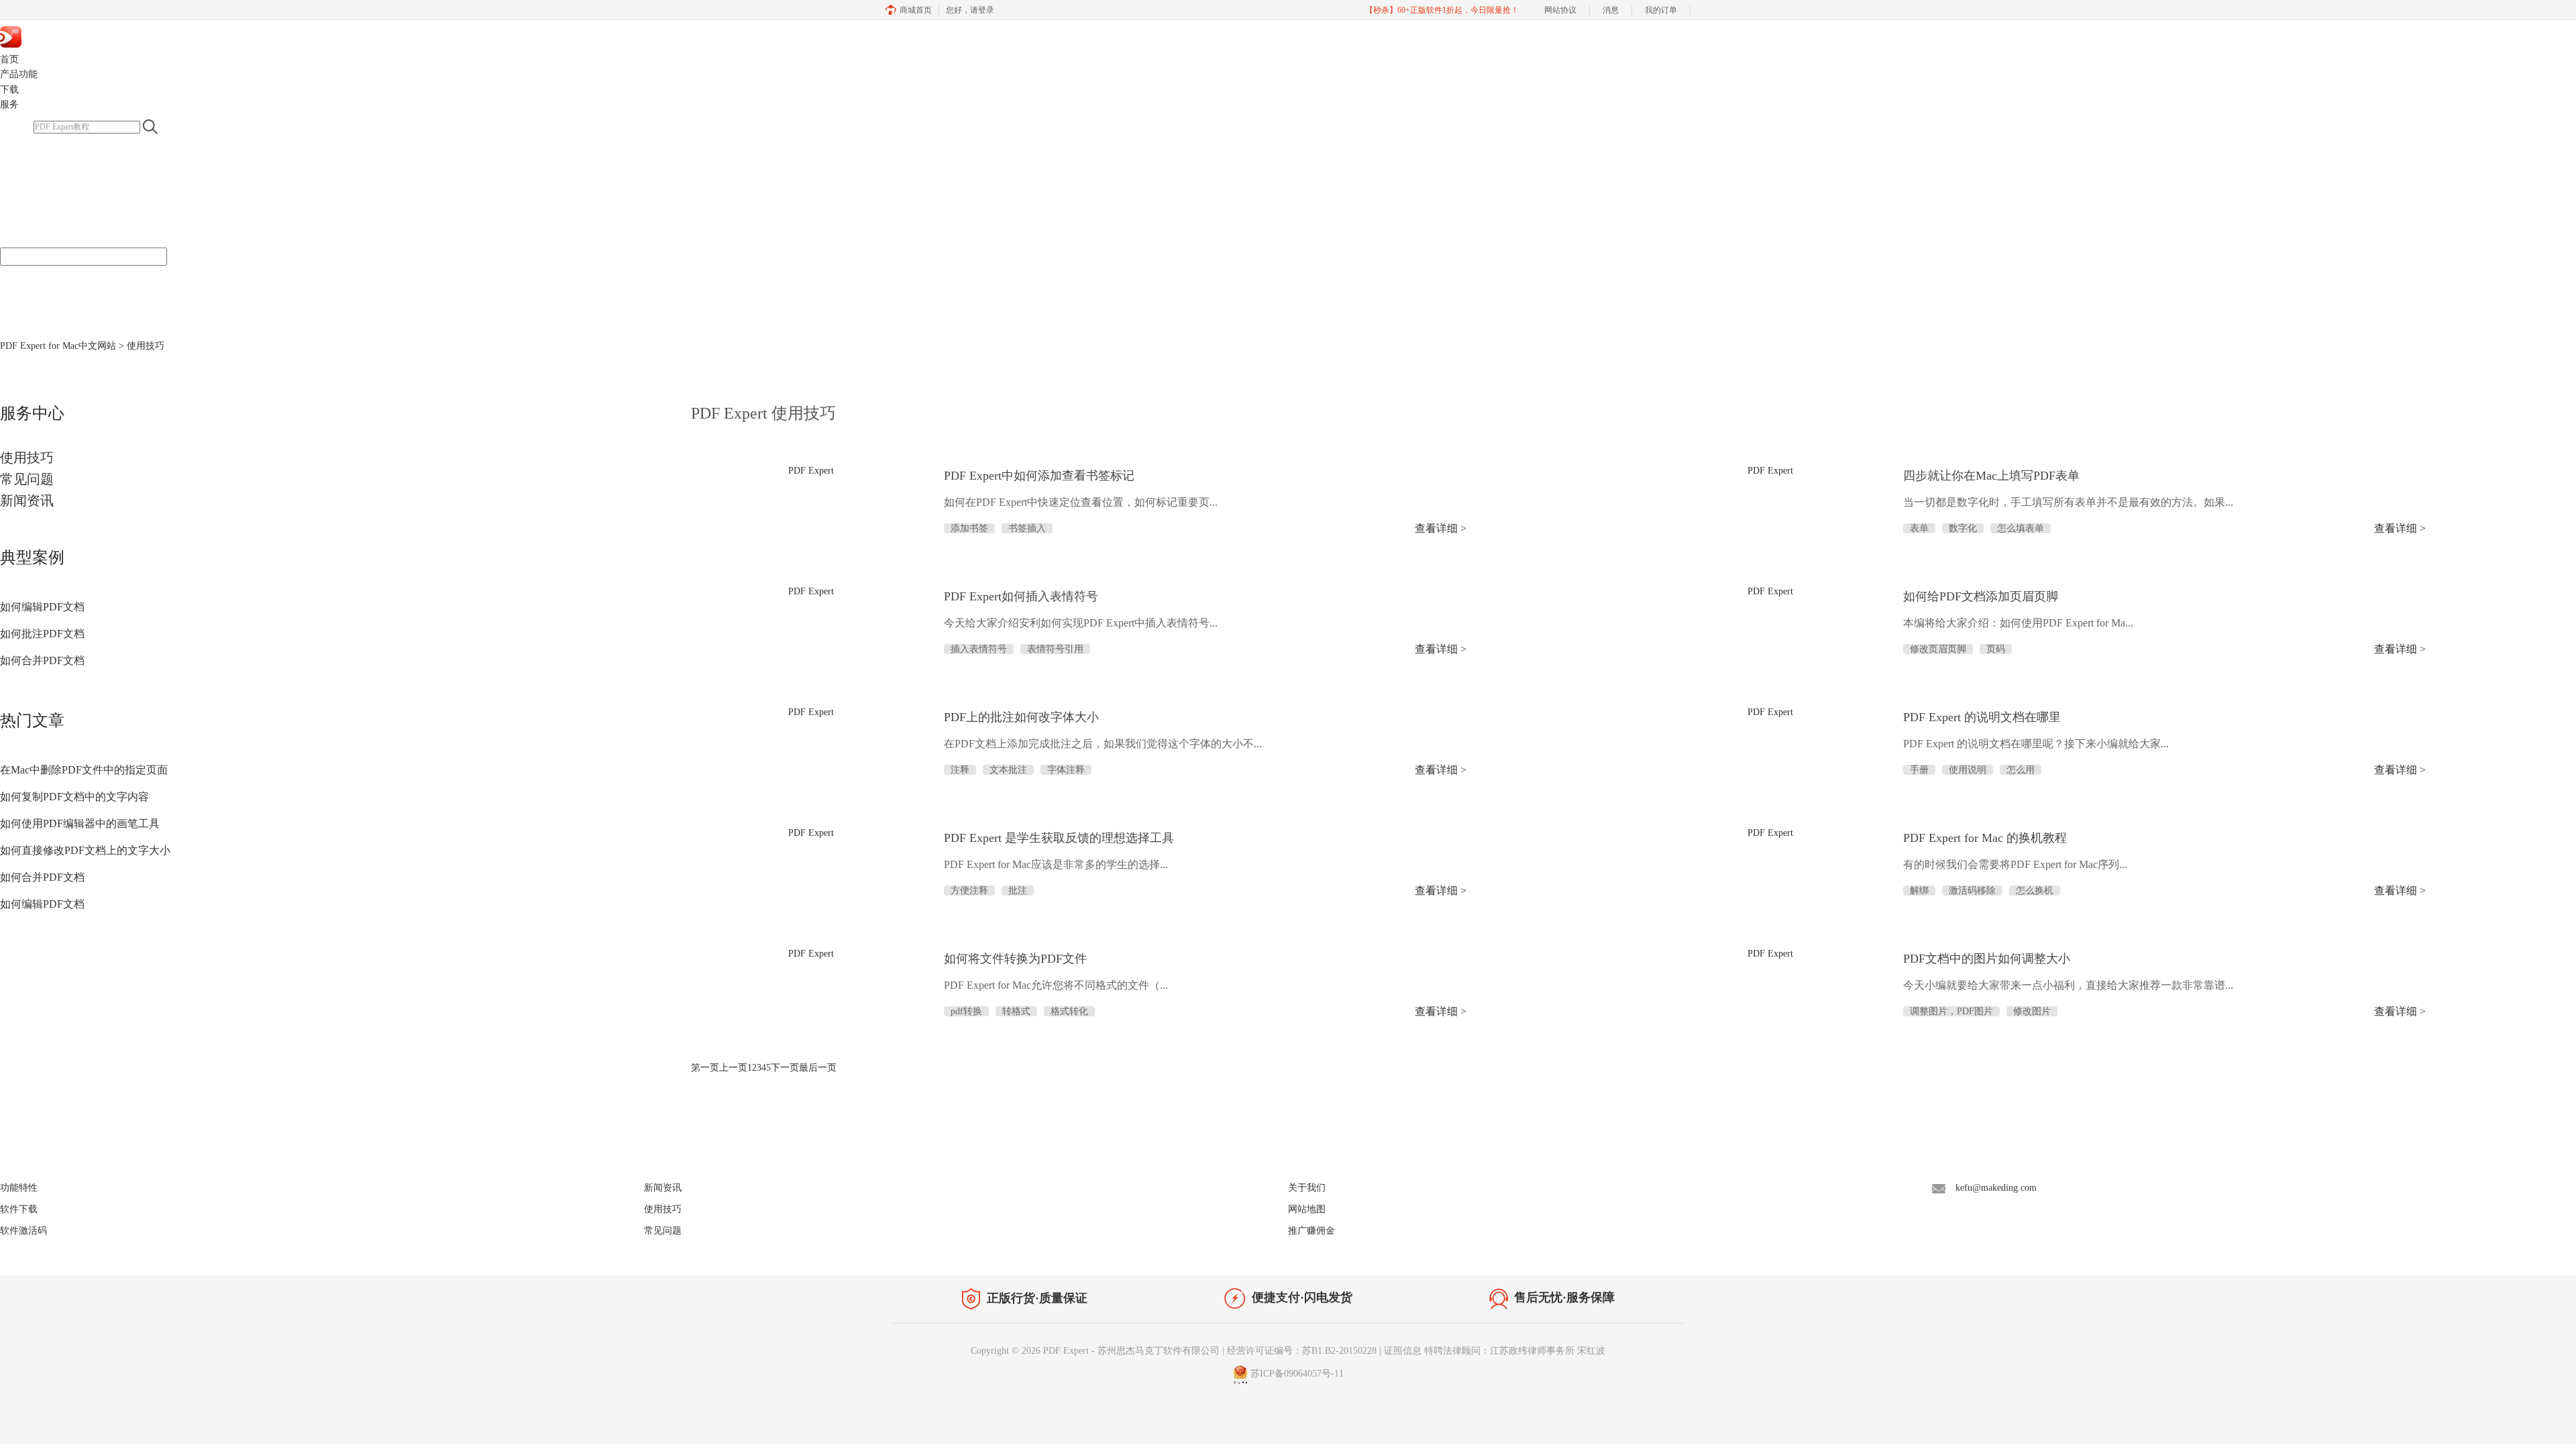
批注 (1018, 891)
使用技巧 (27, 458)
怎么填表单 (2021, 528)
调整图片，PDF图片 (1951, 1011)
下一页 (785, 1068)
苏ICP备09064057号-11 (1297, 1374)
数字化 (1963, 528)
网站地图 (1307, 1209)
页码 (1996, 649)
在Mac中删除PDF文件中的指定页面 (84, 770)
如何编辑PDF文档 (42, 607)
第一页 (705, 1068)
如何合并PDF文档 (42, 660)
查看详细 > (1441, 528)
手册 (1919, 770)
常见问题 (27, 479)
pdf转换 (966, 1011)
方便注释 (969, 891)
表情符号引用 (1055, 649)
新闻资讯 (27, 500)
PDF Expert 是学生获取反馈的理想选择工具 (1059, 838)
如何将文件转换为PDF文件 (1015, 959)
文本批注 (1008, 770)
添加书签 (969, 528)
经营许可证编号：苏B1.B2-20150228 (1302, 1351)
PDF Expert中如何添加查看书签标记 (1039, 476)
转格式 (1016, 1011)
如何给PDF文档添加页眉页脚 (1981, 596)
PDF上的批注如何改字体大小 (1021, 717)
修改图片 (2032, 1011)
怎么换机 (2035, 891)
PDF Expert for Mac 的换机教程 (1985, 838)
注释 (960, 770)
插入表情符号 (979, 649)
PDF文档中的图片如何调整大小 (1987, 959)
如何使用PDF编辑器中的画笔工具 (80, 823)
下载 (9, 90)
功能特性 (19, 1188)
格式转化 (1069, 1011)
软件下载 (19, 1209)
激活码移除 (1972, 891)
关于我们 (1307, 1188)
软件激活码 (23, 1231)
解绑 (1919, 891)
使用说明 (1968, 770)
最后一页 (818, 1068)
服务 (9, 104)
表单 (1919, 528)
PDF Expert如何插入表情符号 (1021, 596)
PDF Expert (72, 36)
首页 (9, 59)
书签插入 (1027, 528)
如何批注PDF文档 (42, 634)
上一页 (733, 1068)
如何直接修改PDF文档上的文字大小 (85, 850)
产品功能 (19, 74)
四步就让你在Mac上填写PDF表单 (1991, 476)
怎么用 (2021, 770)
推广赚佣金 (1311, 1231)
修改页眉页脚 (1938, 649)
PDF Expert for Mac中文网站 (58, 346)
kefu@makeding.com (1996, 1188)
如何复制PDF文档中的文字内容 (74, 797)
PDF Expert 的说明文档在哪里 (1982, 717)
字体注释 (1066, 770)
